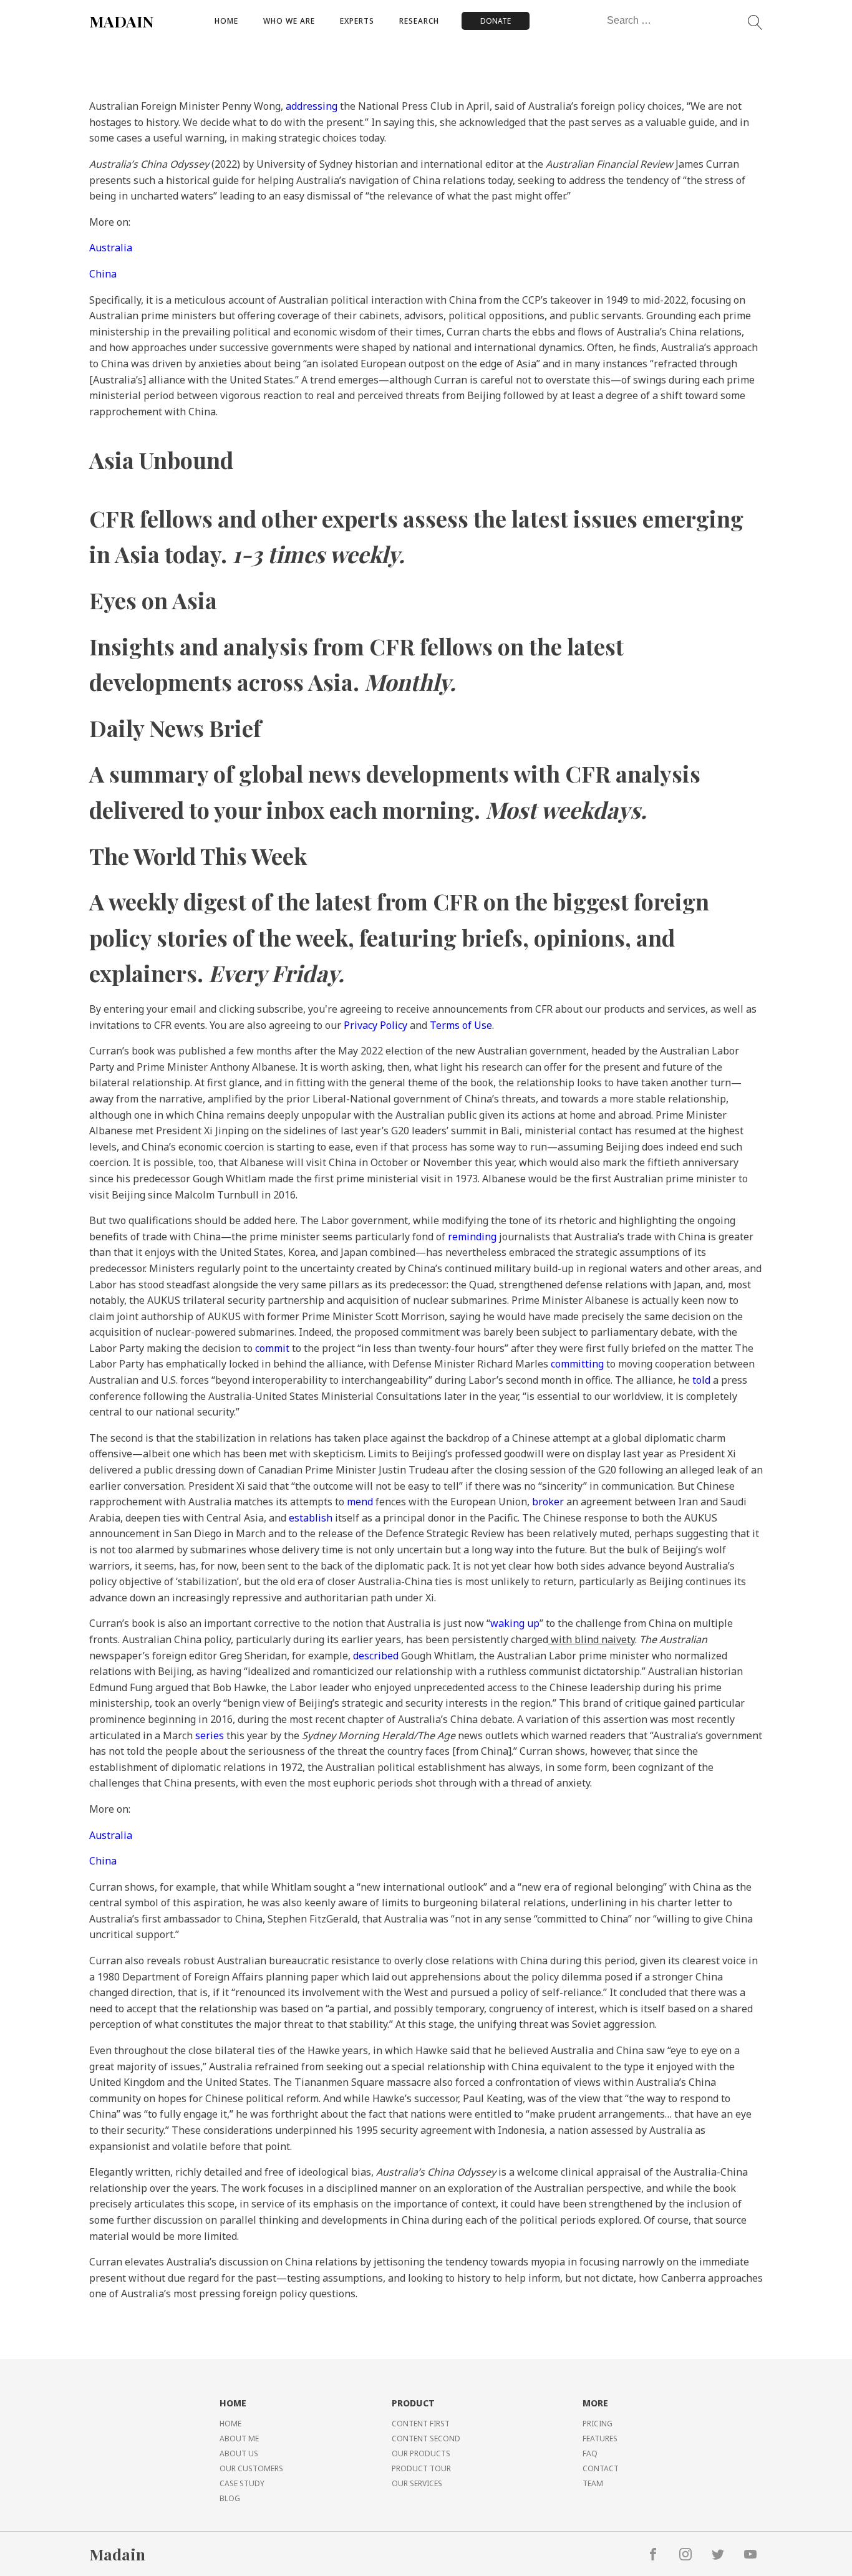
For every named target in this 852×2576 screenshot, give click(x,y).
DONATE (496, 21)
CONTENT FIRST (421, 2424)
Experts (357, 21)
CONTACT (601, 2468)
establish (311, 1518)
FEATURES (600, 2439)
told (701, 1380)
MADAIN (122, 21)
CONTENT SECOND (426, 2439)
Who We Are (289, 21)
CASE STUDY (242, 2483)
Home (226, 21)
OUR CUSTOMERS (251, 2468)
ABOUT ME (239, 2439)
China (103, 274)
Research (419, 21)
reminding (472, 1237)
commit (272, 1348)
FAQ (590, 2453)
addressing (312, 106)
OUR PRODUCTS (421, 2453)
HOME (230, 2424)
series (210, 1735)
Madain (117, 2554)
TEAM (593, 2483)
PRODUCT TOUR (421, 2468)
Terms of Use (461, 1025)
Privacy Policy (375, 1025)
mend (360, 1502)
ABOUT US (239, 2453)
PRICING (598, 2424)
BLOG (230, 2498)
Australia (111, 248)
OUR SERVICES (417, 2483)
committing (577, 1364)
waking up (515, 1623)
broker (548, 1502)
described (376, 1656)
